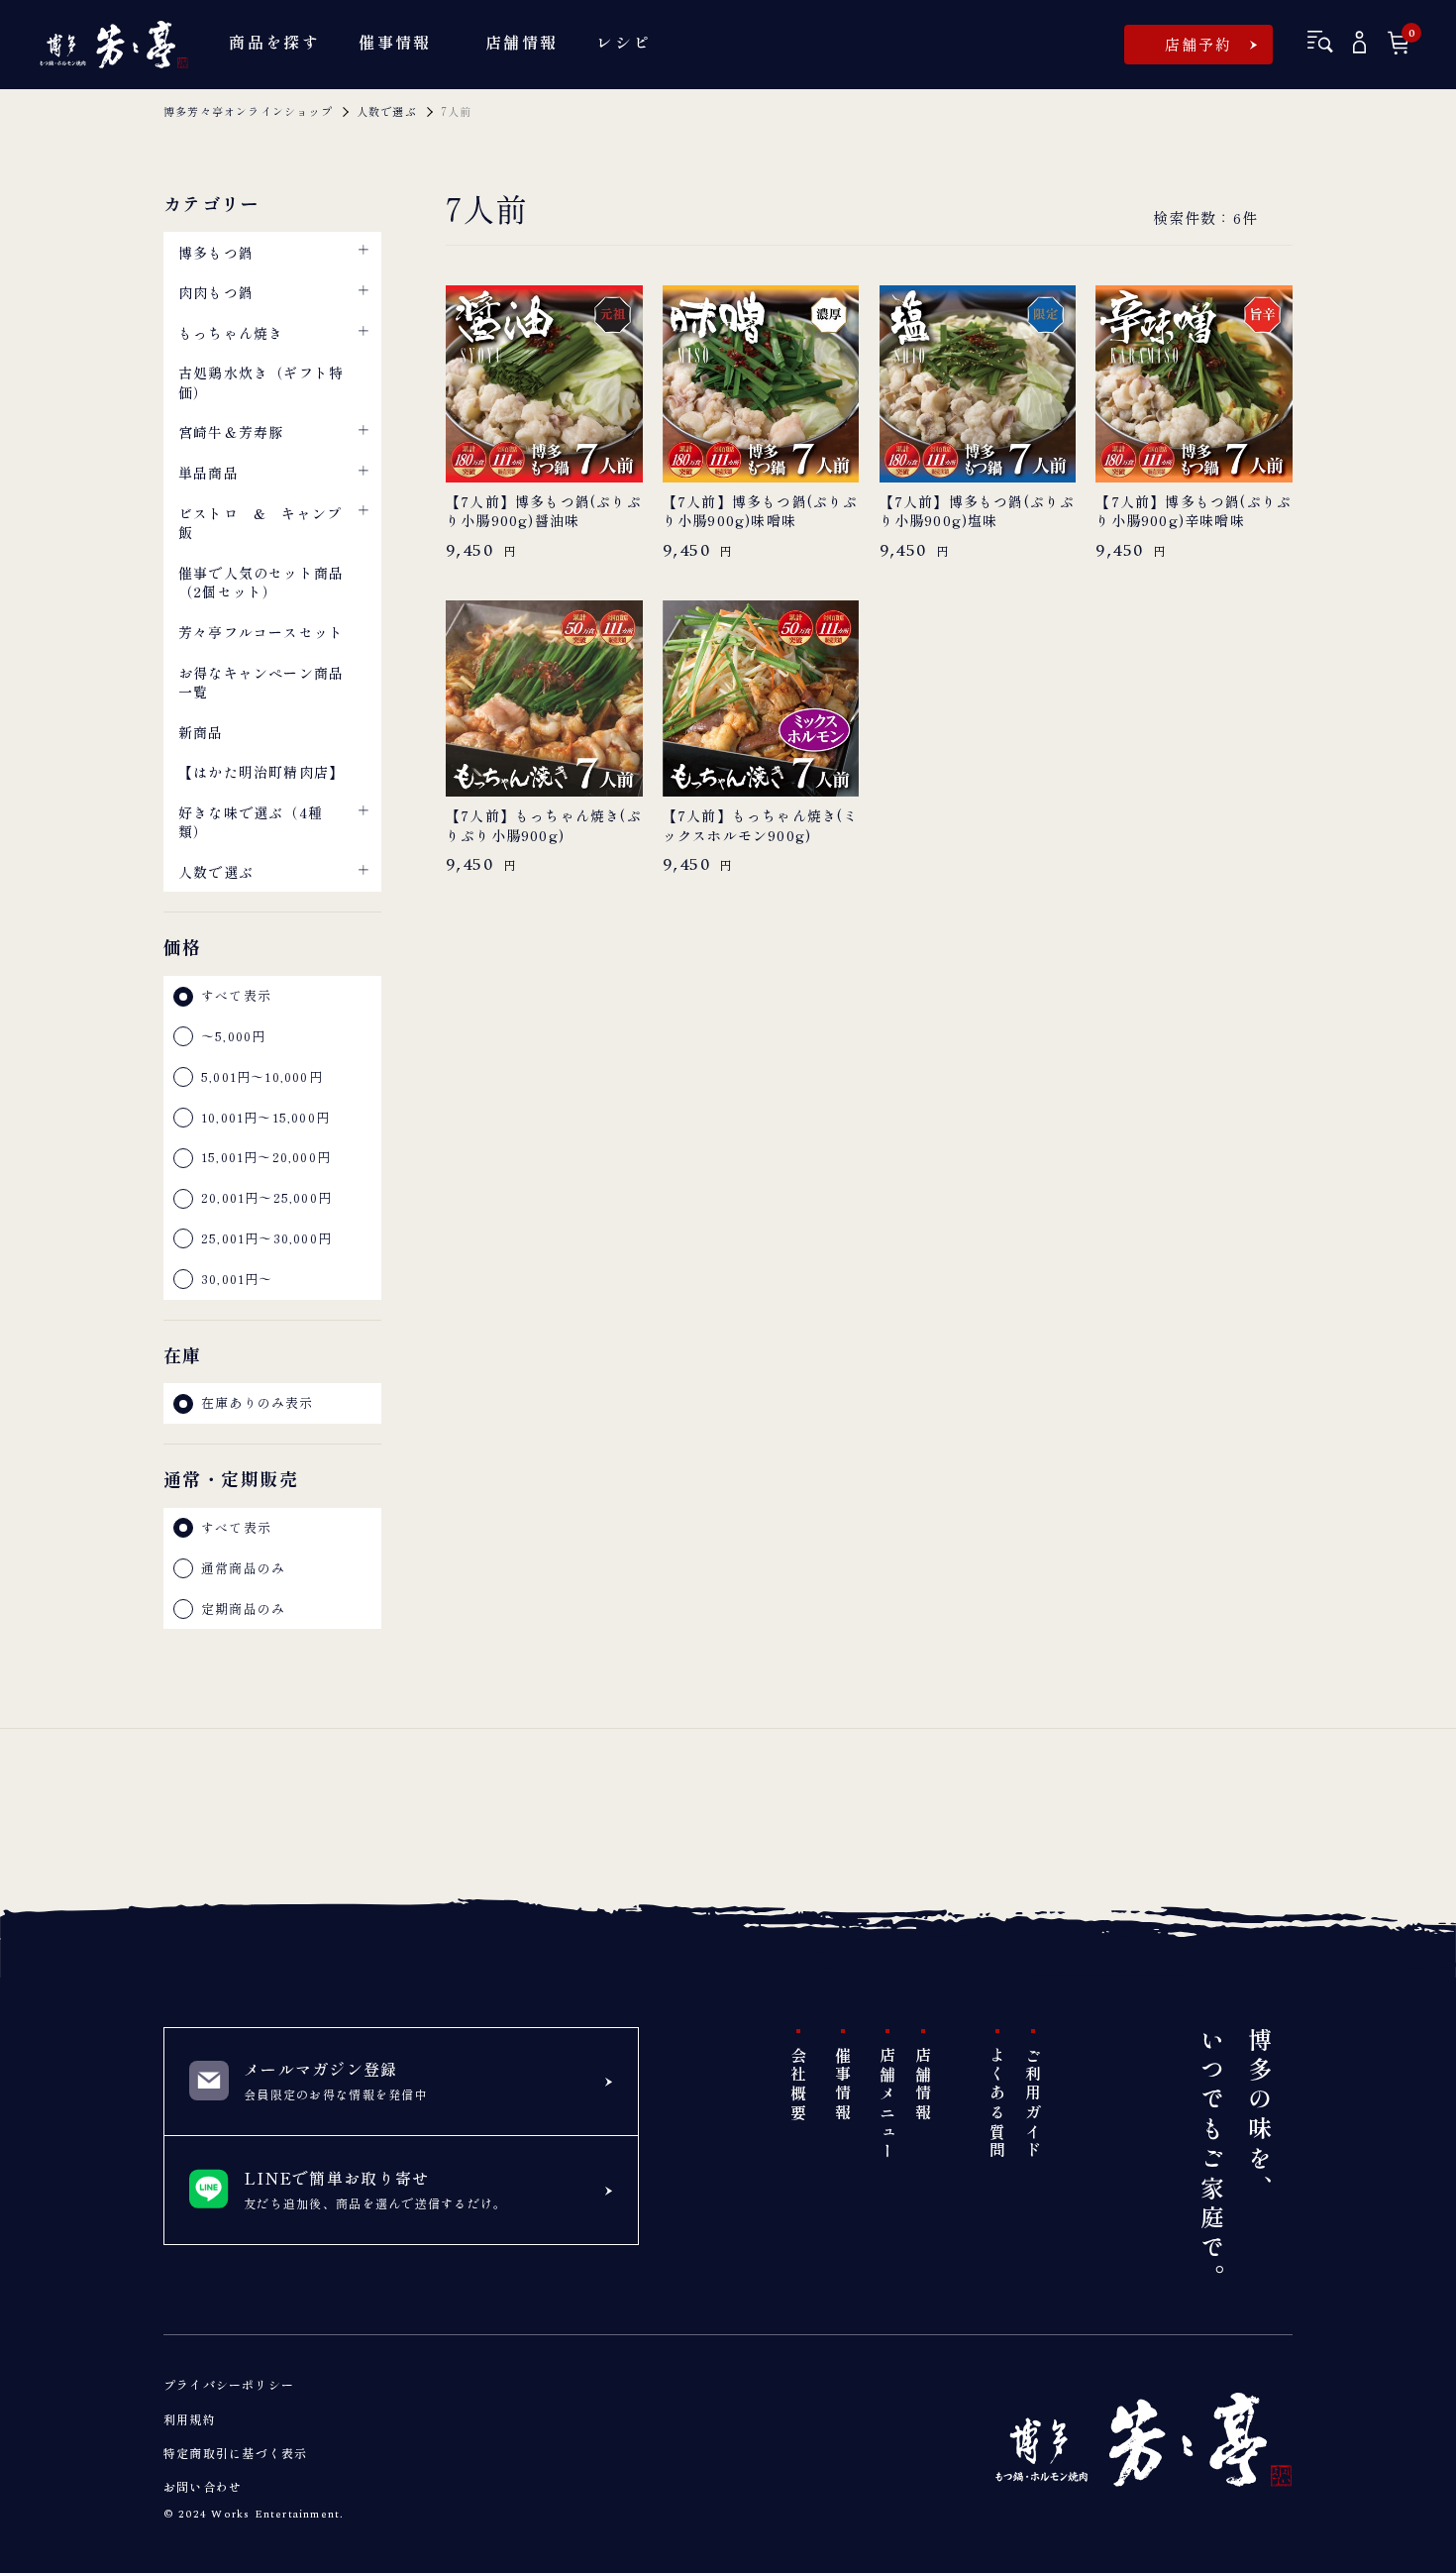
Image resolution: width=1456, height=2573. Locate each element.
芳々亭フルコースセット (261, 632)
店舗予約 (1199, 44)
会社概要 (798, 2085)
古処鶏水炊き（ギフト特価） (261, 382)
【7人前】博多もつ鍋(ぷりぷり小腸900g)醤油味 (544, 512)
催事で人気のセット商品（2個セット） (261, 583)
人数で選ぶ (387, 111)
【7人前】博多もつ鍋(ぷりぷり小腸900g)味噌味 (761, 512)
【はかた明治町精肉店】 (261, 772)
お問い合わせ (203, 2486)
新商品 (201, 732)
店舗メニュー (887, 2104)
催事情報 (843, 2085)
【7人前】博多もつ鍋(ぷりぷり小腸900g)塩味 (978, 512)
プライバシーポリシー (229, 2384)
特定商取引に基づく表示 (235, 2453)
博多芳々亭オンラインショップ (248, 111)
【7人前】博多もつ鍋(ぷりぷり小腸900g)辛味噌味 (1194, 512)
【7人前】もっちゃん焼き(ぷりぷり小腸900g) (544, 826)
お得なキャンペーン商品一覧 (261, 683)
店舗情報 (923, 2085)
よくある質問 (997, 2104)
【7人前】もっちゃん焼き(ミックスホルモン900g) (761, 826)
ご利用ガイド (1033, 2104)
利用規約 (190, 2419)
